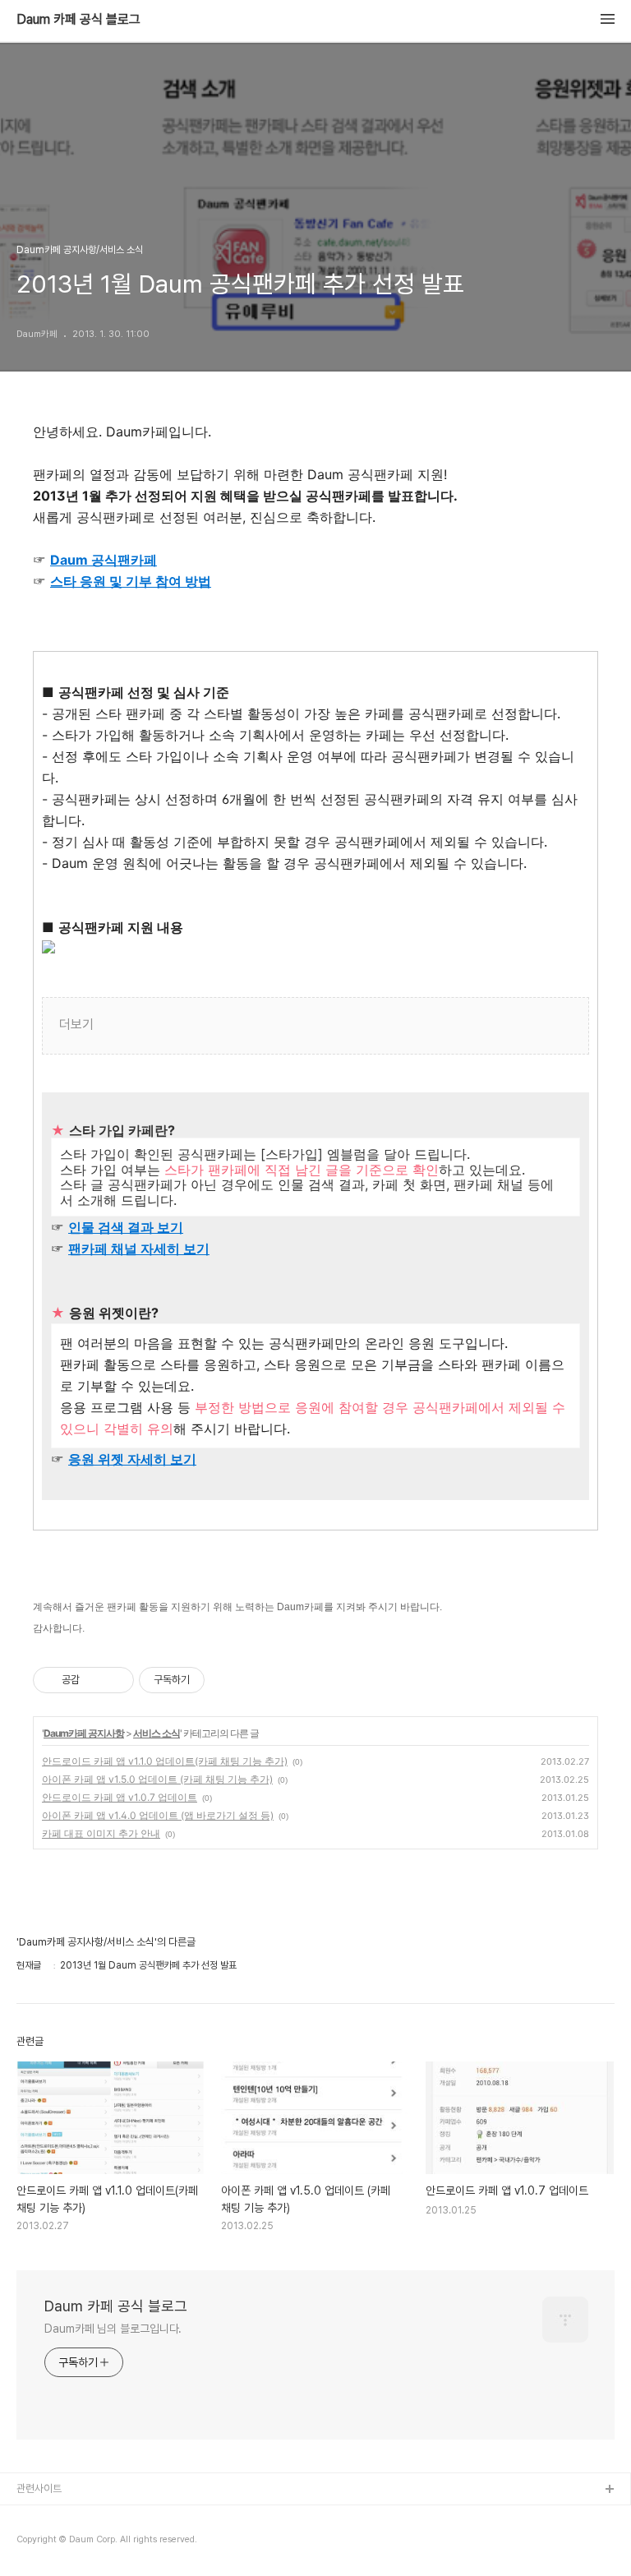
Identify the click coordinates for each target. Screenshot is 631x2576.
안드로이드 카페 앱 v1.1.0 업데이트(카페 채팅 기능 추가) (165, 1761)
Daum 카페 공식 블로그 (78, 20)
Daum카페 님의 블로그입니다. (113, 2329)
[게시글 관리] (115, 1680)
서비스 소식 (157, 1733)
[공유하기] (95, 1680)
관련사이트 (39, 2488)
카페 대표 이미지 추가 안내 (101, 1833)
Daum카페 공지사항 (84, 1733)
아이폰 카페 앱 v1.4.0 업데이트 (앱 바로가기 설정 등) (158, 1815)
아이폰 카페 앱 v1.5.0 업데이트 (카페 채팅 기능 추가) (157, 1779)
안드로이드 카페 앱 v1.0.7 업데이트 (120, 1797)
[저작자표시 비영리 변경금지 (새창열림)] (227, 1680)
